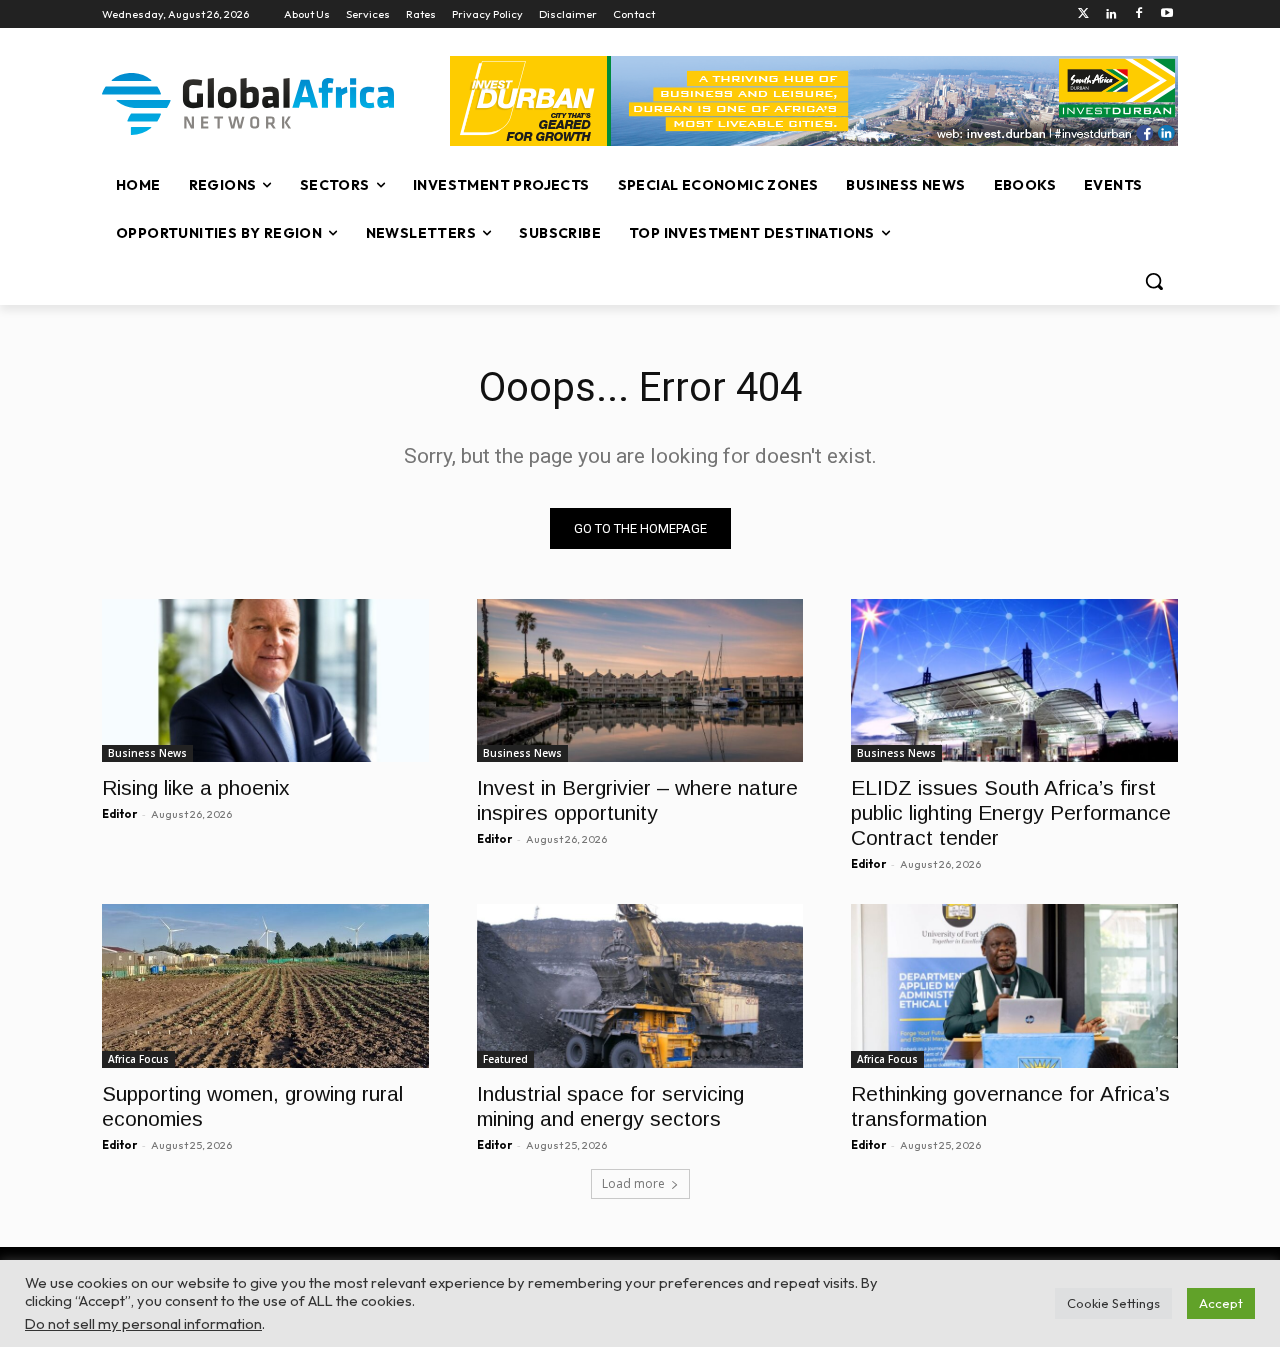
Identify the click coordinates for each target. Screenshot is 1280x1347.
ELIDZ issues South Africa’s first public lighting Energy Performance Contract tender (1011, 812)
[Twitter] (1083, 14)
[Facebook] (1138, 14)
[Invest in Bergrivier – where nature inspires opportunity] (640, 680)
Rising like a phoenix (196, 787)
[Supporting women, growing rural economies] (265, 985)
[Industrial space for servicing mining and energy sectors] (640, 985)
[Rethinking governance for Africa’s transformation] (1014, 985)
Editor (119, 814)
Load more (633, 1183)
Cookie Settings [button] (1113, 1303)
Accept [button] (1221, 1303)
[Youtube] (1166, 14)
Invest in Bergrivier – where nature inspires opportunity (637, 800)
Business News (147, 753)
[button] (1154, 281)
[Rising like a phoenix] (265, 680)
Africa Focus (138, 1059)
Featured (505, 1059)
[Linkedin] (1111, 14)
